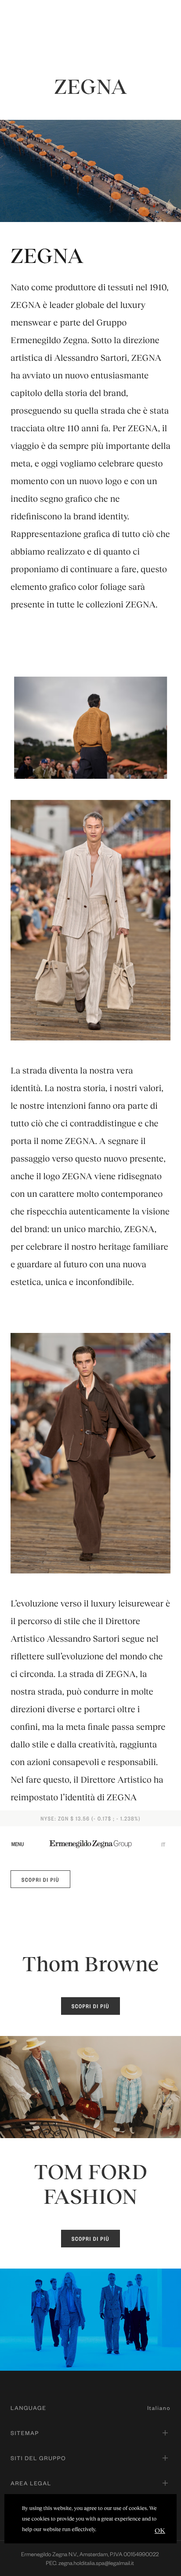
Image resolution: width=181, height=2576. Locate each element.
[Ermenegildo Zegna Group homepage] (90, 1844)
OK (160, 2530)
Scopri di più (40, 1880)
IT (163, 1844)
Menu (18, 1844)
